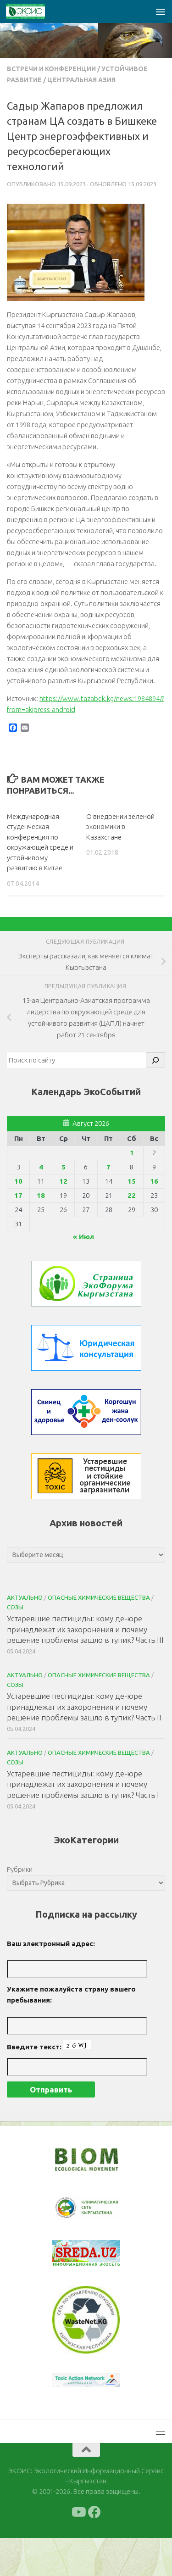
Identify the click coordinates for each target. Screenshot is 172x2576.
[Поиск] (155, 1060)
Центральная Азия (81, 80)
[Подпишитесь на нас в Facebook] (94, 2550)
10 (18, 1181)
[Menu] (161, 11)
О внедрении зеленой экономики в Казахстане (120, 827)
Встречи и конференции (51, 69)
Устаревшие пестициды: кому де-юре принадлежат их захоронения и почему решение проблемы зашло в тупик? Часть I (83, 1784)
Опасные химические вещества (99, 1597)
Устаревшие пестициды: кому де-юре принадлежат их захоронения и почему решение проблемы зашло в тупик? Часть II (84, 1707)
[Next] (101, 2214)
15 (132, 1181)
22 (132, 1195)
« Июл (83, 1237)
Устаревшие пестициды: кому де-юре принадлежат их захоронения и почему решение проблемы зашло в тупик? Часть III (85, 1629)
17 (18, 1195)
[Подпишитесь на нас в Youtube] (78, 2550)
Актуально (25, 1597)
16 (154, 1181)
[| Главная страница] (32, 11)
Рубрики (20, 1869)
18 (41, 1195)
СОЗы (15, 1607)
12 (63, 1181)
